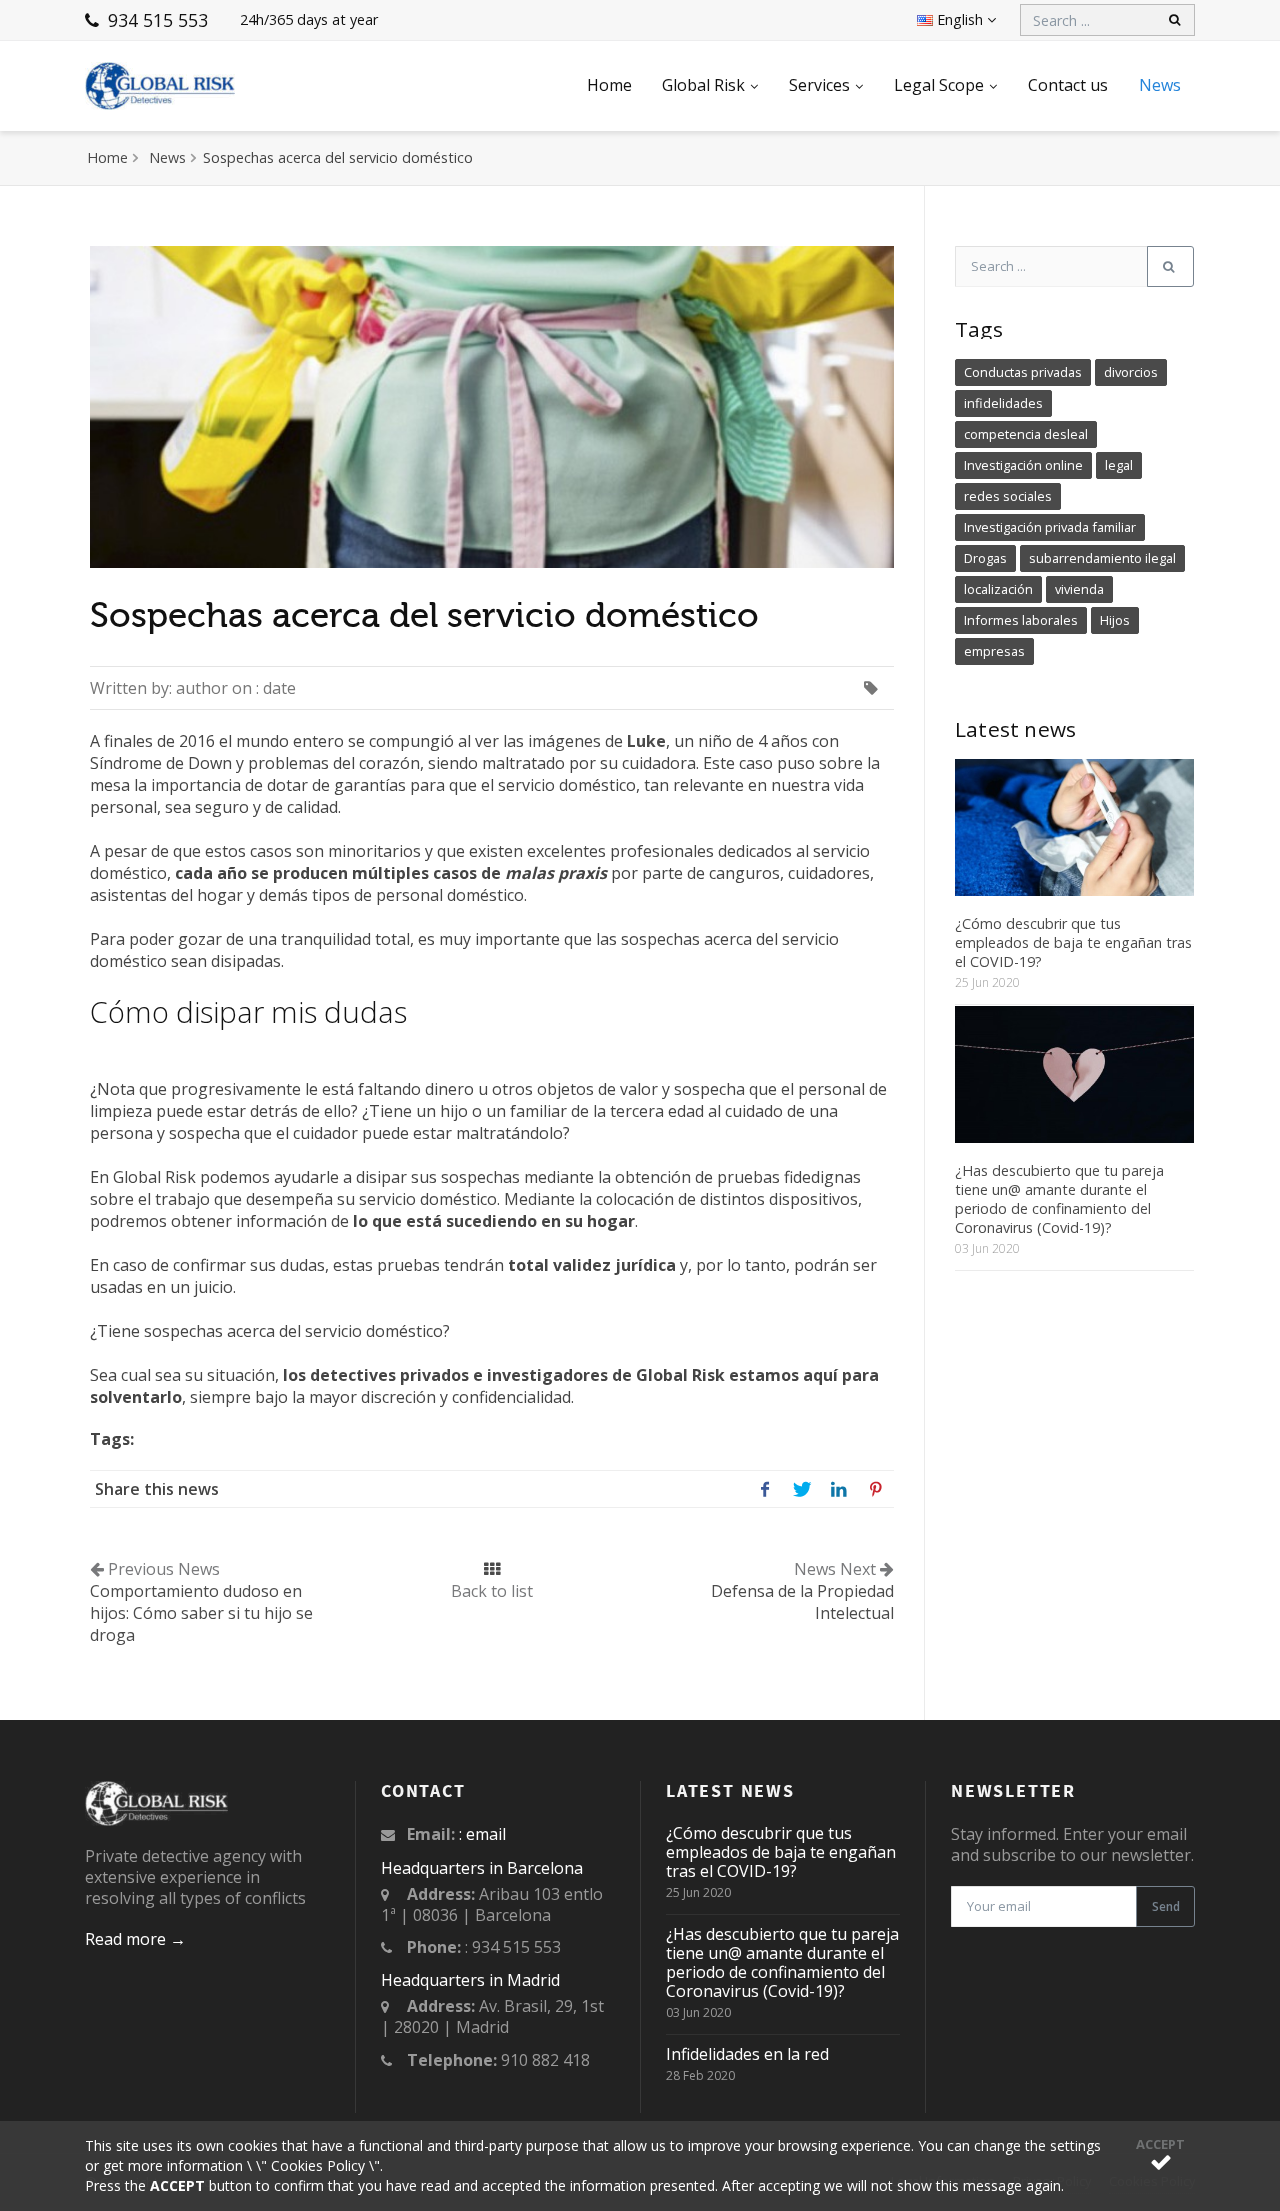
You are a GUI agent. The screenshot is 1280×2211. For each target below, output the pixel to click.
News (1160, 85)
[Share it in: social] (764, 1488)
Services (819, 85)
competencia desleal (1026, 434)
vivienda (1079, 589)
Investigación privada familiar (1050, 527)
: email (482, 1834)
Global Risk (703, 85)
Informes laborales (1021, 620)
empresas (994, 651)
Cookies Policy (318, 2165)
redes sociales (1008, 496)
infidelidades (1003, 403)
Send (1166, 1906)
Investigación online (1023, 465)
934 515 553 (155, 20)
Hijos (1115, 620)
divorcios (1131, 372)
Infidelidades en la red (747, 2054)
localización (998, 589)
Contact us (1068, 85)
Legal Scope (939, 85)
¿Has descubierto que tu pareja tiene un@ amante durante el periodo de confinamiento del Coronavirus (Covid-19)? (1059, 1199)
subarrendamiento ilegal (1102, 558)
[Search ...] (1170, 266)
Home (609, 85)
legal (1119, 465)
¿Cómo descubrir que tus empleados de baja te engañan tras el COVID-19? (1073, 942)
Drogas (985, 558)
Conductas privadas (1023, 372)
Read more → (135, 1939)
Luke (646, 741)
